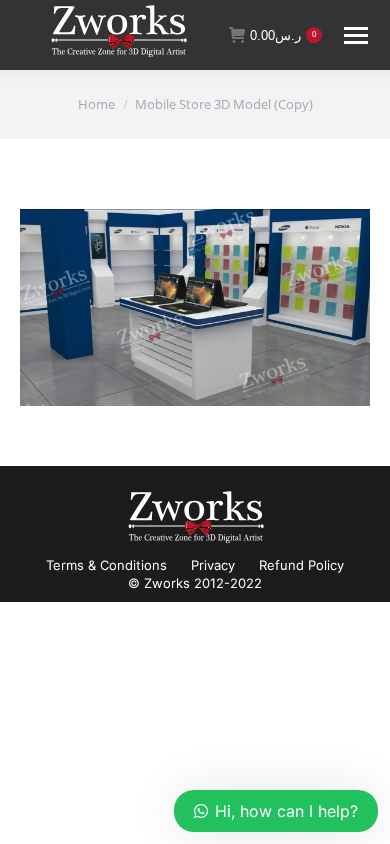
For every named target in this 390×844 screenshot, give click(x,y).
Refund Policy (301, 565)
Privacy (213, 565)
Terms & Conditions (106, 565)
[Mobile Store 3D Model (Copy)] (195, 307)
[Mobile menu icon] (356, 35)
